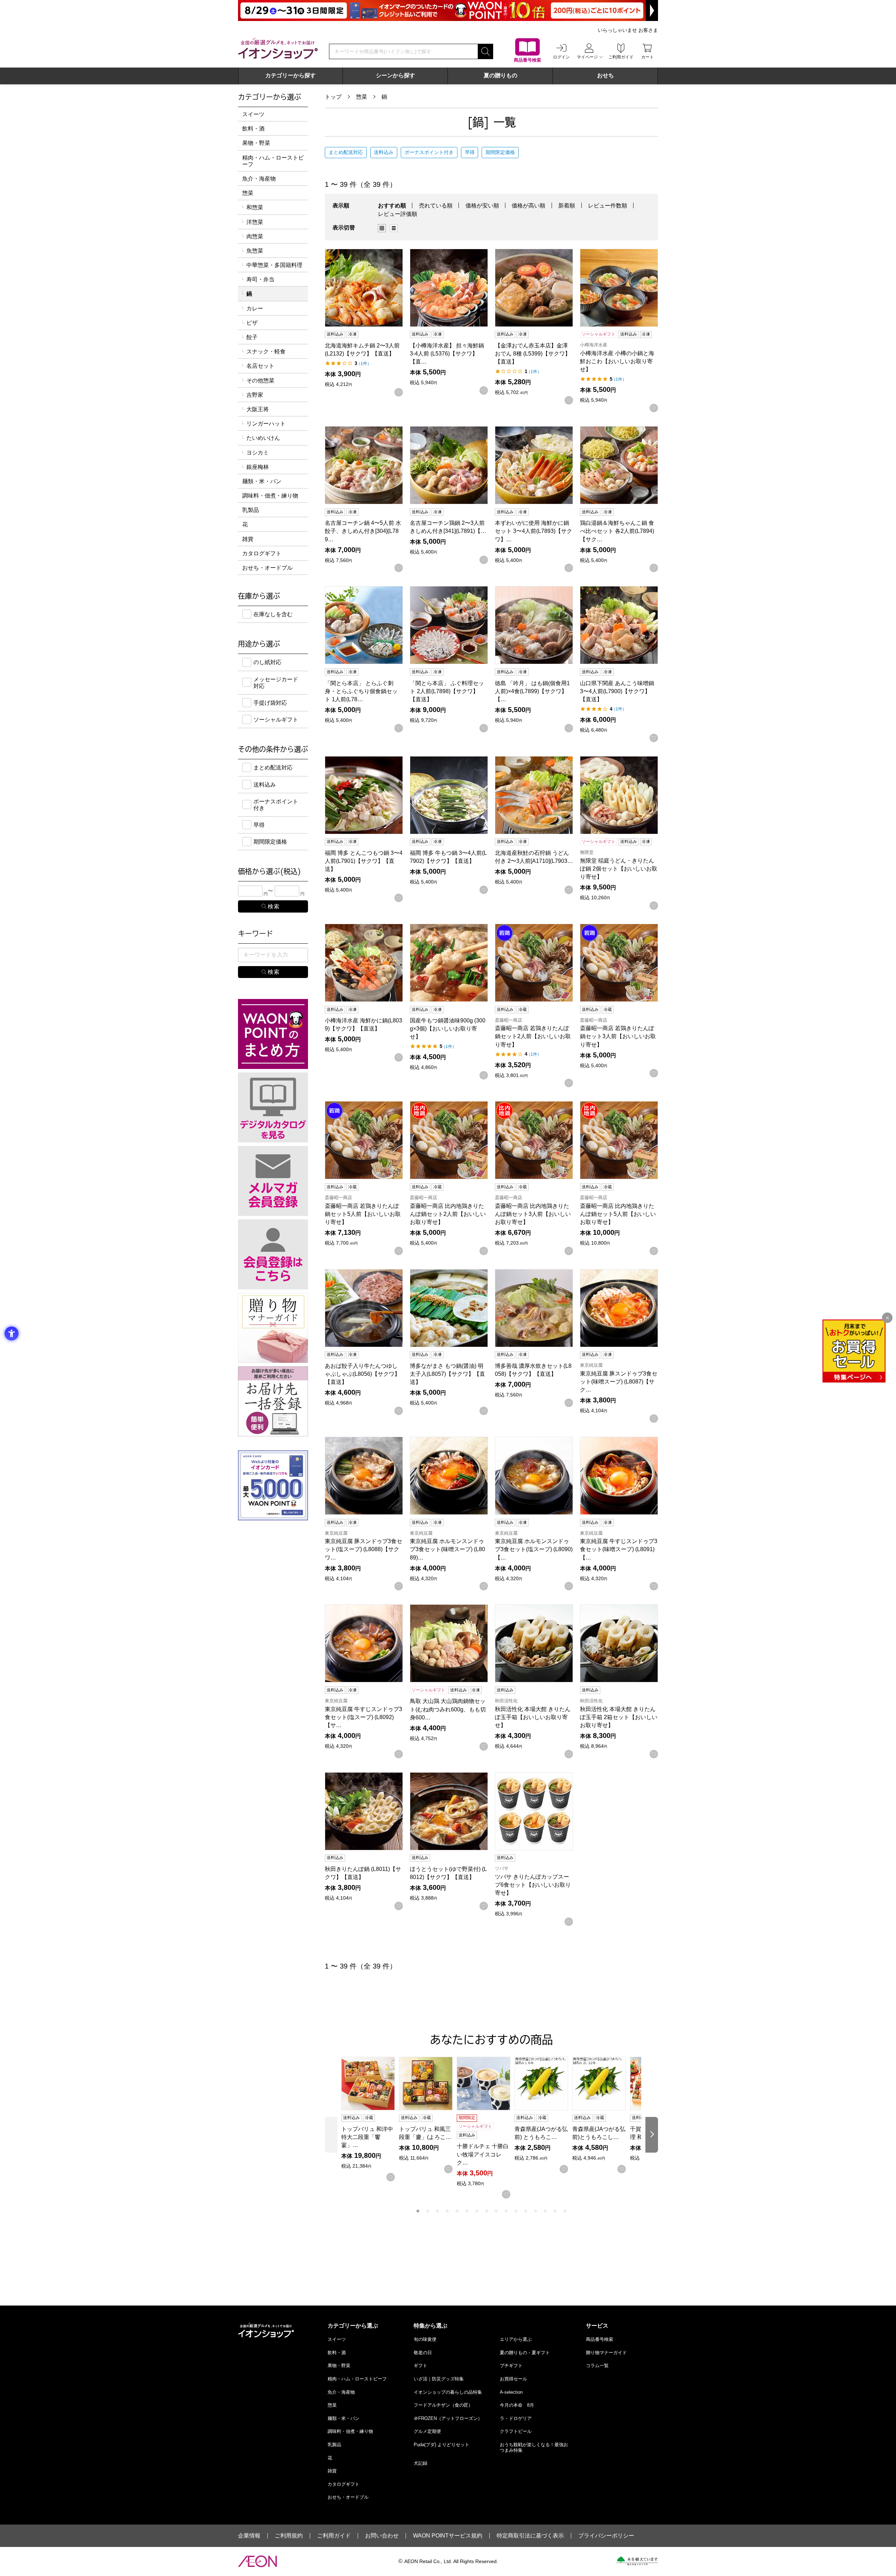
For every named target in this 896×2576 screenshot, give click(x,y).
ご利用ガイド (334, 2536)
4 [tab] (447, 2211)
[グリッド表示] (382, 228)
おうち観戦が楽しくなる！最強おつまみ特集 (534, 2447)
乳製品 (251, 510)
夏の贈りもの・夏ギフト (525, 2353)
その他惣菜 (260, 381)
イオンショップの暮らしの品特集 (448, 2392)
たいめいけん (263, 438)
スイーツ (253, 114)
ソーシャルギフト (276, 720)
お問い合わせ (382, 2536)
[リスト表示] (394, 228)
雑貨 (248, 539)
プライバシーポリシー (606, 2536)
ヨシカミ (258, 453)
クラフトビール (516, 2431)
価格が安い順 (482, 206)
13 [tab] (535, 2211)
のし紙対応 (267, 662)
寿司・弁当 (260, 279)
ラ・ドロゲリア (516, 2418)
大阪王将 (258, 409)
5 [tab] (457, 2211)
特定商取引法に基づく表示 (530, 2536)
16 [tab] (565, 2211)
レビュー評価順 (398, 214)
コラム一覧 (597, 2366)
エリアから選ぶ (516, 2339)
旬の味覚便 (425, 2339)
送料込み (384, 152)
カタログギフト (262, 553)
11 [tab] (516, 2211)
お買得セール (513, 2379)
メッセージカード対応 (276, 683)
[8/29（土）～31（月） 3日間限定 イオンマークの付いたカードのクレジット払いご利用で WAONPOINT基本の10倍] (448, 10)
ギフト (421, 2366)
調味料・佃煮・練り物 (270, 496)
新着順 (567, 206)
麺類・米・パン (262, 481)
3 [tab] (437, 2211)
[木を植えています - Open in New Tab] (637, 2561)
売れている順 (436, 206)
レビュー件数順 (608, 206)
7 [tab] (477, 2211)
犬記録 (421, 2463)
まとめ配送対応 (346, 152)
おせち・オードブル (267, 568)
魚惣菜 (255, 251)
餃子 (252, 337)
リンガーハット (266, 424)
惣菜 (362, 97)
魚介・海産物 (259, 179)
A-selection (511, 2392)
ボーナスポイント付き (429, 152)
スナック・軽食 (266, 351)
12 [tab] (526, 2211)
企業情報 (249, 2536)
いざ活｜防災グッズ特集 (439, 2379)
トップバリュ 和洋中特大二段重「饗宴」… (367, 2137)
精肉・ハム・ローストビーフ (273, 161)
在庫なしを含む (273, 614)
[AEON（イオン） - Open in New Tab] (257, 2561)
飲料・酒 (253, 129)
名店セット (260, 366)
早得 (470, 152)
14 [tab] (545, 2211)
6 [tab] (467, 2211)
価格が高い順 (528, 206)
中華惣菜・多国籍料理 (274, 265)
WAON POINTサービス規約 (448, 2536)
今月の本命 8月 (517, 2405)
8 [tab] (486, 2211)
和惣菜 (255, 207)
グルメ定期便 (427, 2431)
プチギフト (511, 2366)
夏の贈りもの (500, 75)
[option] (384, 228)
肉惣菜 (255, 236)
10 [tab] (506, 2211)
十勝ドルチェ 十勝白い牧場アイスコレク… (483, 2154)
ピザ (252, 323)
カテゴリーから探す (290, 75)
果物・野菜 (256, 143)
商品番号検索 (600, 2339)
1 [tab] (418, 2211)
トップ (333, 97)
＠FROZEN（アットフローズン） (448, 2418)
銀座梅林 (258, 467)
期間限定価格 (500, 152)
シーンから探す (395, 75)
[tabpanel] (370, 2119)
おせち (605, 75)
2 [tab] (428, 2211)
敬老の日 (423, 2353)
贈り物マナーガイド (606, 2353)
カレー (255, 308)
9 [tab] (496, 2211)
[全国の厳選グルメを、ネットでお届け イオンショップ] (278, 48)
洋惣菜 (255, 222)
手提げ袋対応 (270, 703)
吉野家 (255, 395)
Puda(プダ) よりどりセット (442, 2445)
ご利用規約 (289, 2536)
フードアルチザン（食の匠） (443, 2405)
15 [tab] (555, 2211)
